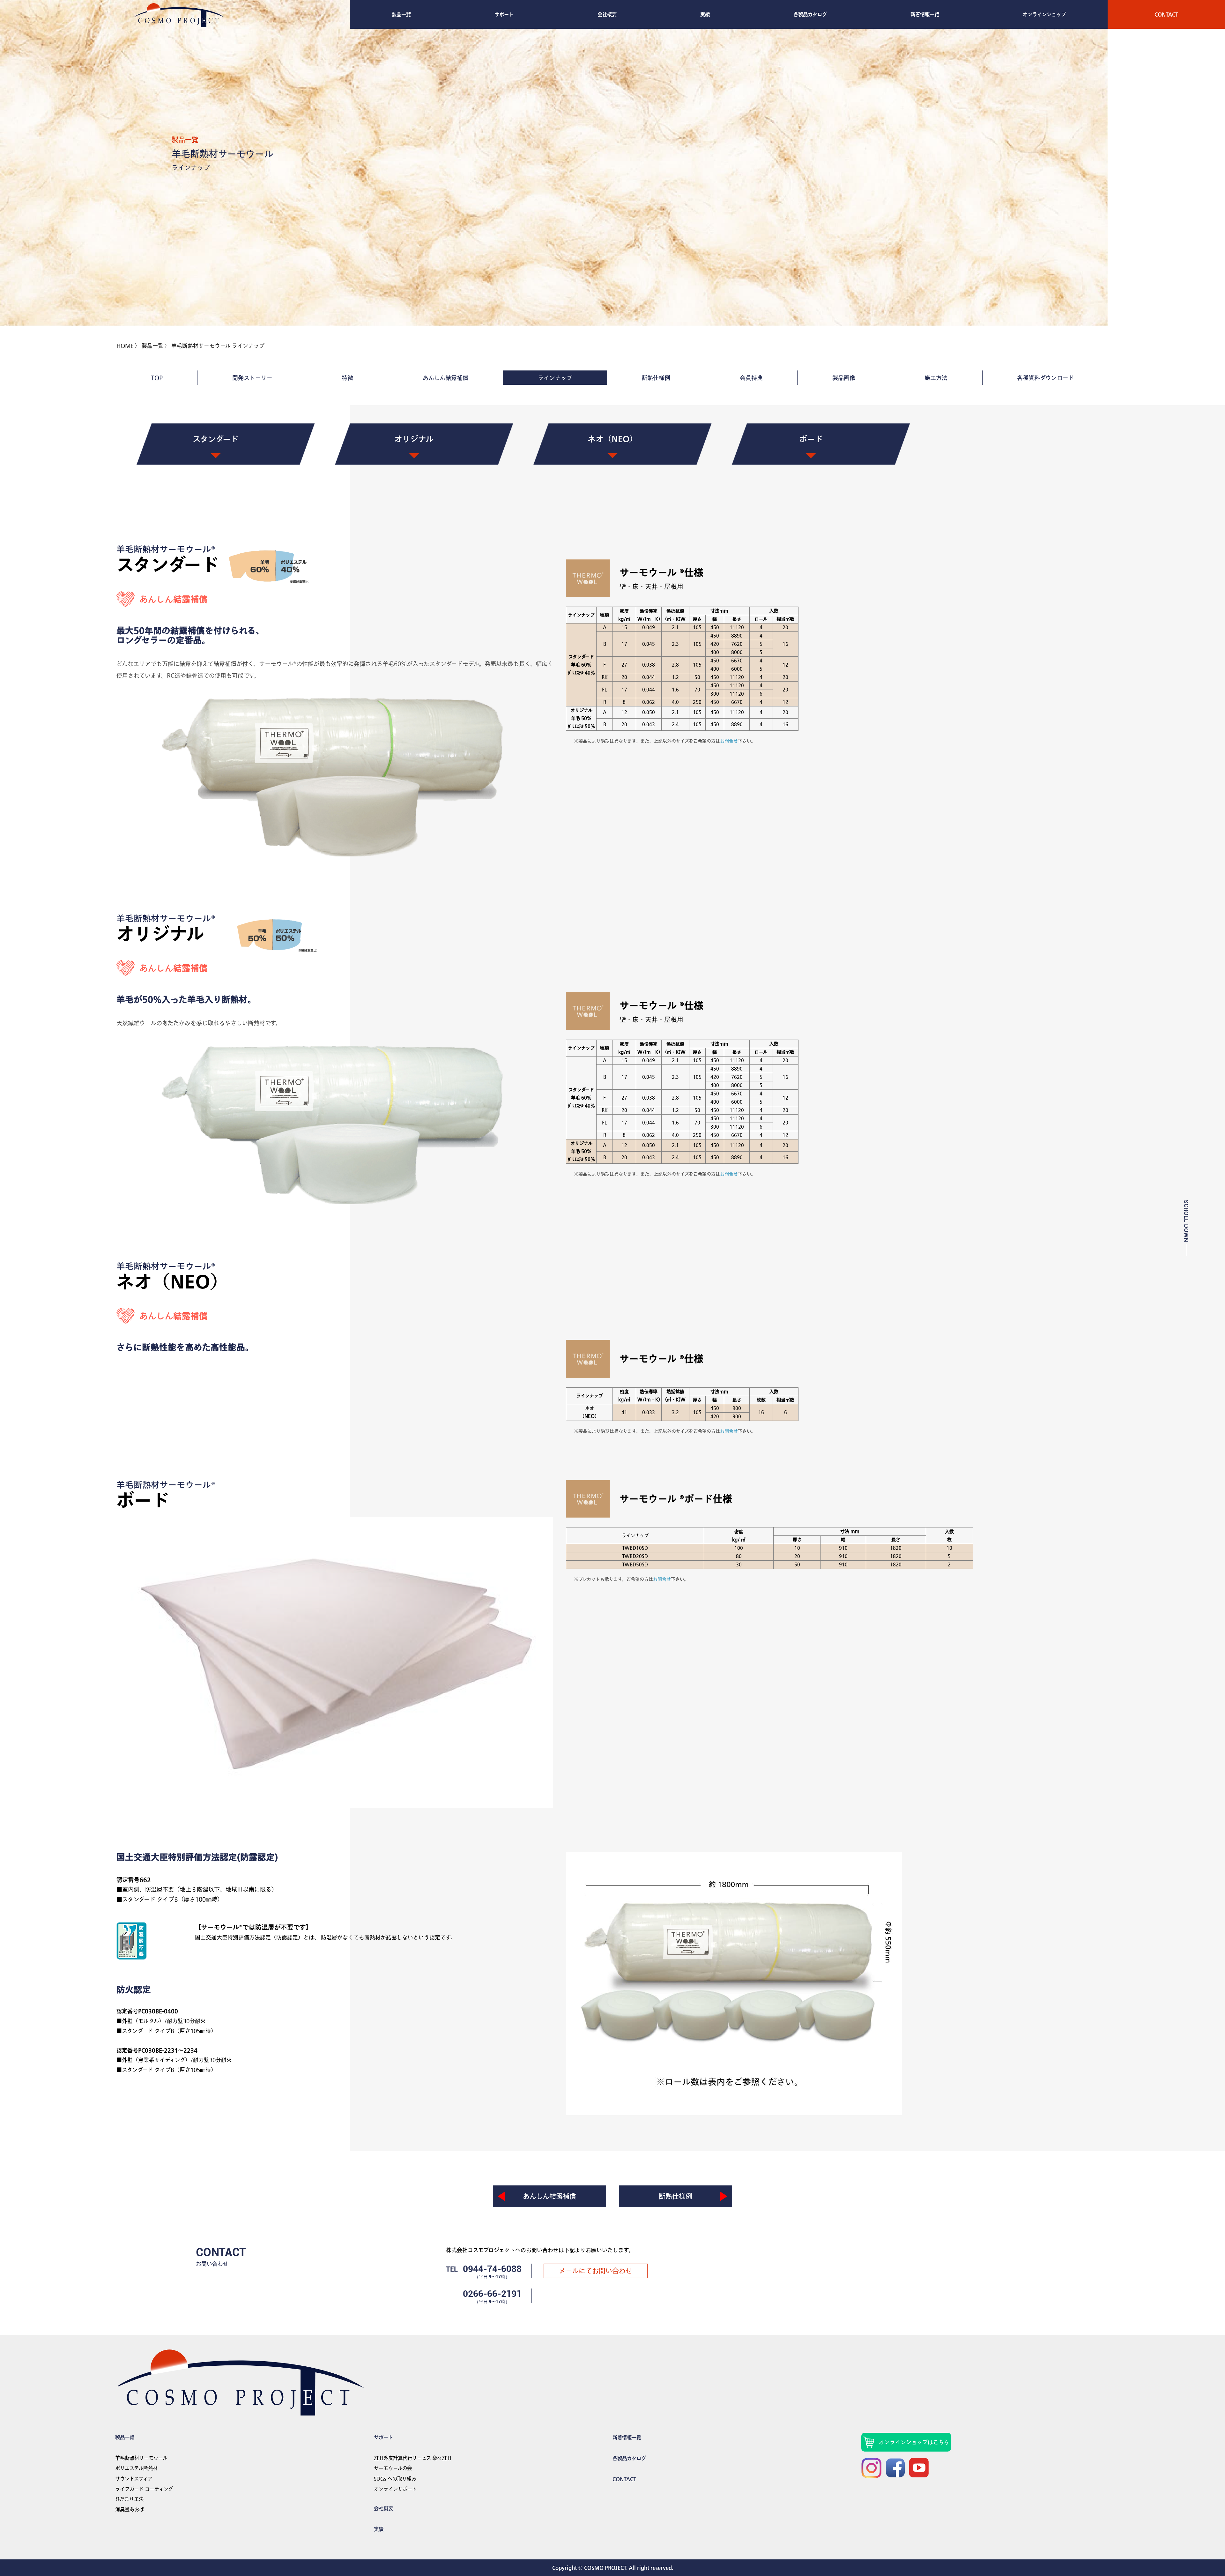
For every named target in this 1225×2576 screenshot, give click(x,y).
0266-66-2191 (492, 2294)
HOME (125, 346)
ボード (811, 439)
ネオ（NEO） (612, 439)
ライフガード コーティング (144, 2489)
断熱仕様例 (656, 378)
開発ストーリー (252, 378)
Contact (1166, 14)
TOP (157, 378)
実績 (705, 14)
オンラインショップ (1044, 14)
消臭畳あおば (130, 2509)
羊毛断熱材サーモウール (141, 2458)
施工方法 (936, 378)
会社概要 (607, 14)
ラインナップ (555, 378)
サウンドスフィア (134, 2479)
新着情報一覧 (925, 14)
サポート (504, 14)
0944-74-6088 (492, 2269)
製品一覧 (401, 14)
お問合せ (729, 741)
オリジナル (414, 439)
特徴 (347, 378)
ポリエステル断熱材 (136, 2468)
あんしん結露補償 (445, 378)
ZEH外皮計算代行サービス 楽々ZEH (413, 2458)
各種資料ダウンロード (1046, 378)
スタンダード (216, 439)
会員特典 (751, 378)
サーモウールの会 (393, 2468)
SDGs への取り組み (395, 2479)
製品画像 (844, 378)
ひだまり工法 (129, 2499)
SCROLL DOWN (1186, 1221)
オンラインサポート (395, 2489)
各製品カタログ (810, 14)
